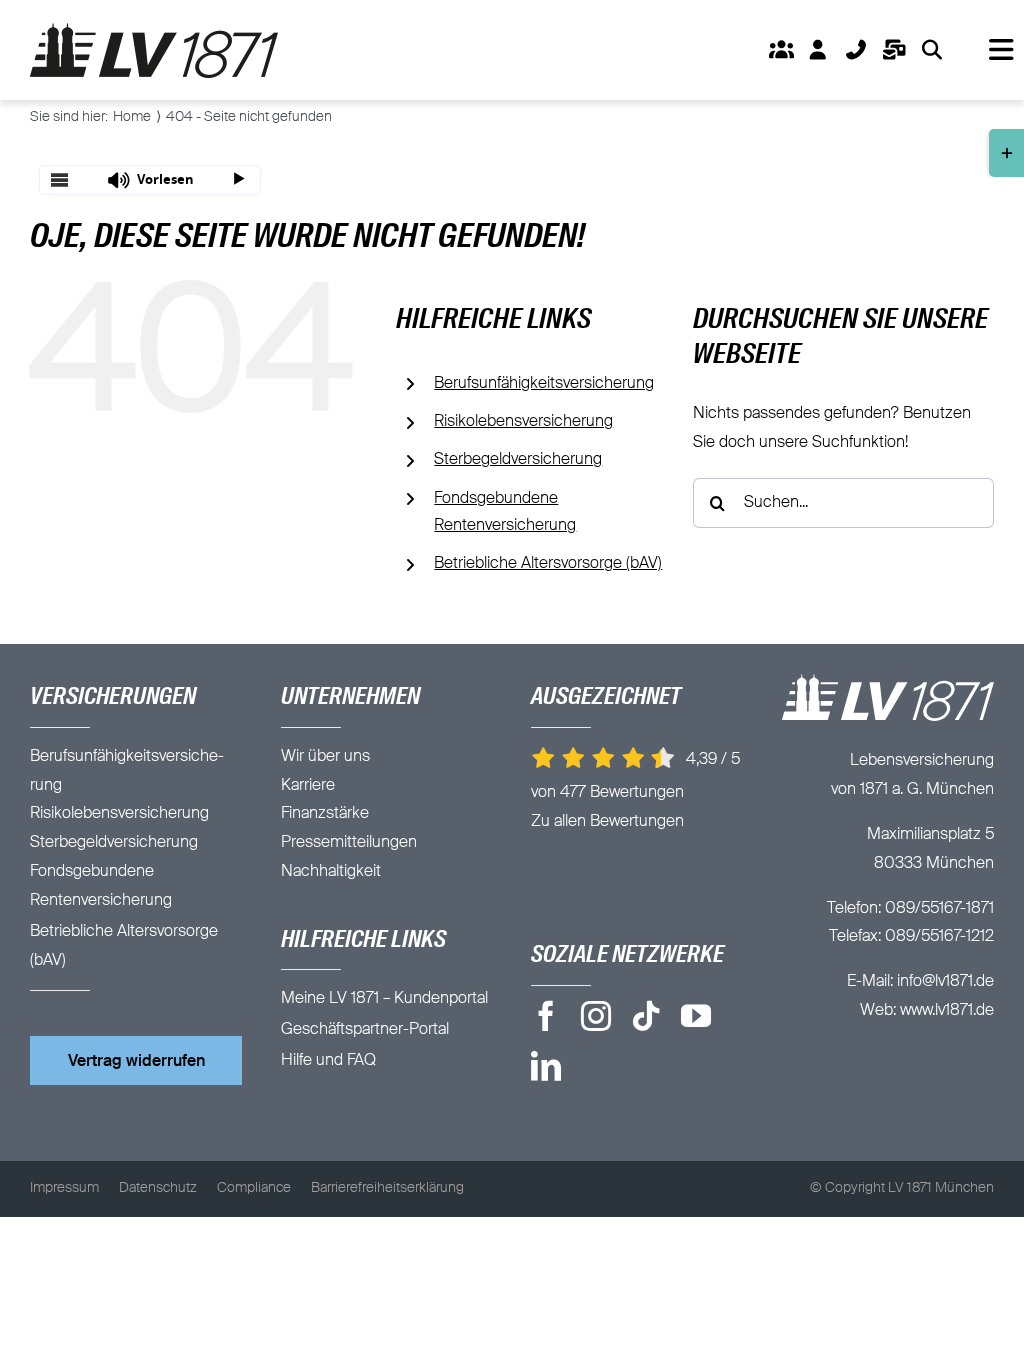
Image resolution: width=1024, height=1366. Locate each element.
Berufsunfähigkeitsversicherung (544, 384)
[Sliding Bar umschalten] (894, 50)
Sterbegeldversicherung (518, 460)
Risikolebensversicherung (523, 422)
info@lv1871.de (945, 982)
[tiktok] (646, 1016)
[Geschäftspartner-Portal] (780, 50)
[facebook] (546, 1016)
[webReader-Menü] (60, 180)
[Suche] (932, 50)
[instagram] (596, 1016)
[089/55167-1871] (856, 50)
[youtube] (696, 1016)
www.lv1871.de (947, 1011)
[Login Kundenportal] (818, 50)
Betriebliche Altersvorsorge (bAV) (548, 564)
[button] (150, 180)
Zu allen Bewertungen (607, 822)
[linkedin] (546, 1066)
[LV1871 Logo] (154, 31)
